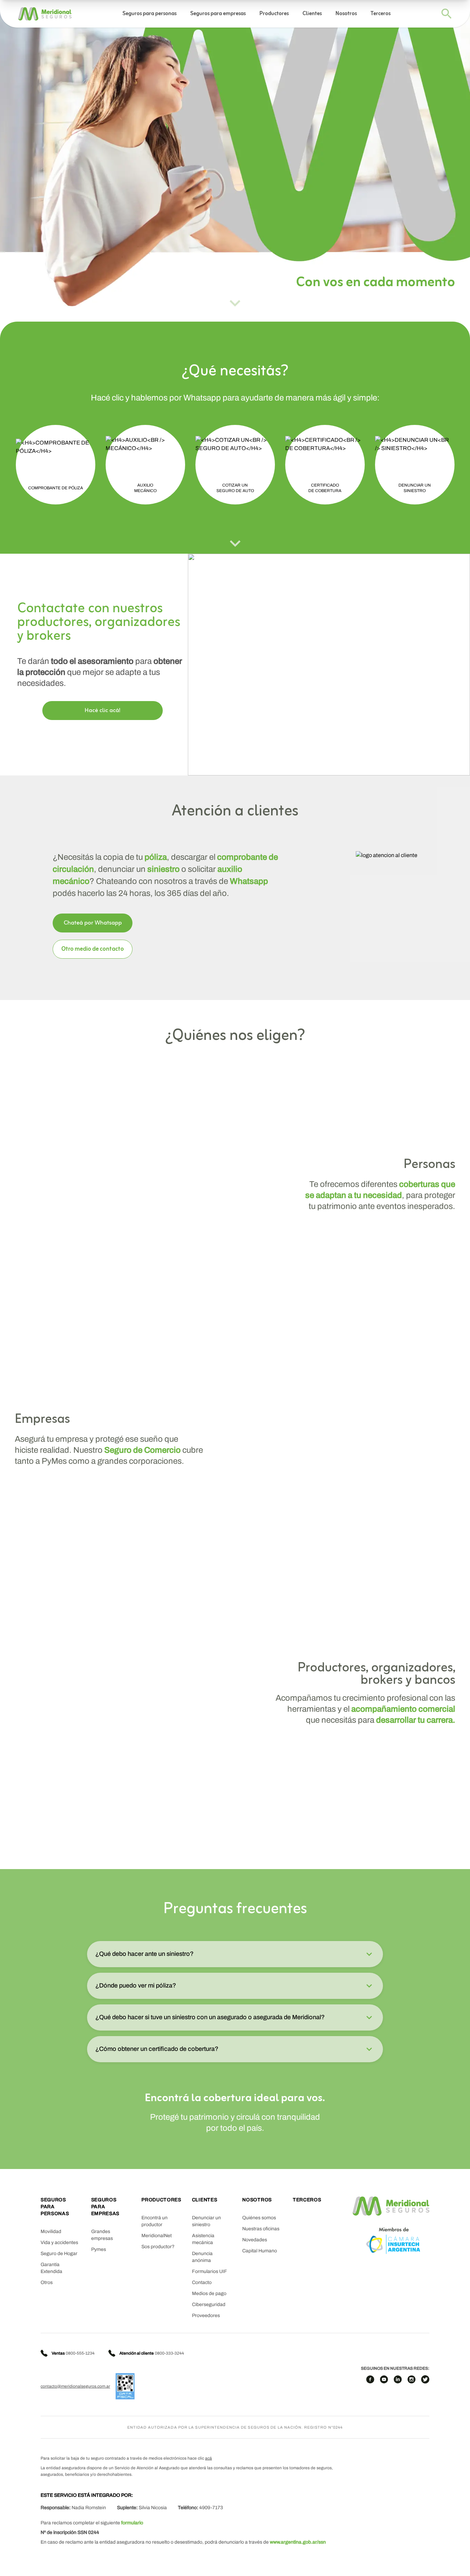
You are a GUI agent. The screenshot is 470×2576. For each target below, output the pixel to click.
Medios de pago (209, 2293)
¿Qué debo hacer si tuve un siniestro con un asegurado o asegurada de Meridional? (210, 2017)
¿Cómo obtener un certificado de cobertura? (157, 2049)
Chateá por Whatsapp (93, 923)
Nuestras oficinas (261, 2229)
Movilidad (51, 2231)
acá (209, 2458)
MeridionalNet (157, 2236)
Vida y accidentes (59, 2243)
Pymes (99, 2249)
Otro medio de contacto (93, 949)
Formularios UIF (210, 2271)
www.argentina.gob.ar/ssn (298, 2542)
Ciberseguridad (209, 2304)
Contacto (202, 2282)
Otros (47, 2282)
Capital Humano (260, 2251)
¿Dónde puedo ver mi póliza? (136, 1985)
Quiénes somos (259, 2218)
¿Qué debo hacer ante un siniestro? (145, 1954)
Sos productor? (158, 2247)
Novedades (255, 2240)
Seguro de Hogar (59, 2254)
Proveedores (206, 2316)
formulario (132, 2523)
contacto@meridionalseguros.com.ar (75, 2386)
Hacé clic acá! (103, 711)
